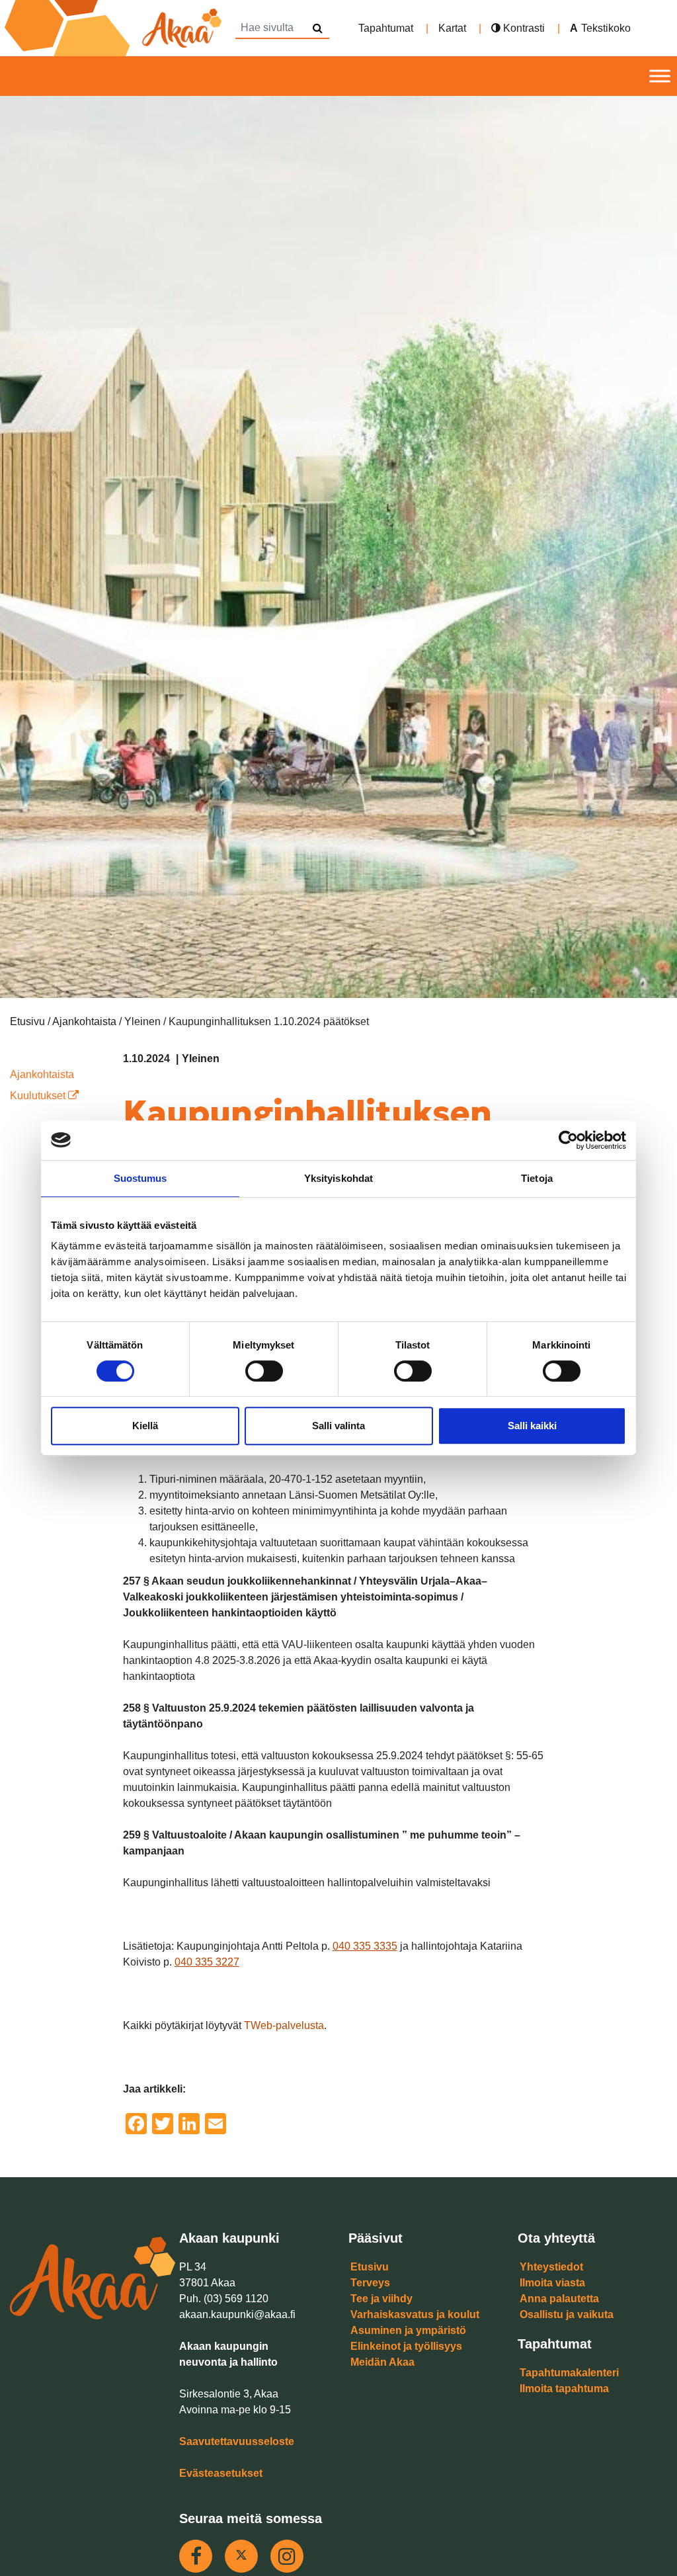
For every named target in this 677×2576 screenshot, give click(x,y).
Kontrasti (523, 28)
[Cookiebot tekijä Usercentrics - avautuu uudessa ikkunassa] (568, 1140)
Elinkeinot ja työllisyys (406, 2346)
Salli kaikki (532, 1426)
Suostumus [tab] (140, 1178)
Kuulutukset (39, 1096)
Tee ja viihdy (381, 2299)
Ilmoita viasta (552, 2283)
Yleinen (201, 1059)
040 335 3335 (365, 1946)
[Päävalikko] (660, 76)
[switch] (264, 1371)
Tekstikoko (606, 28)
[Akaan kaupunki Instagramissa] (287, 2556)
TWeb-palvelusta (284, 2025)
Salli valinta (338, 1426)
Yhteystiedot (551, 2267)
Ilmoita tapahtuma (564, 2389)
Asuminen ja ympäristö (408, 2330)
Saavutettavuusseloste (237, 2441)
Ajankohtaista (42, 1074)
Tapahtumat (386, 28)
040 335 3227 (207, 1962)
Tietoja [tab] (537, 1178)
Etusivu (370, 2267)
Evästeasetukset (221, 2473)
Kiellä (145, 1426)
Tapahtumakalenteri (569, 2373)
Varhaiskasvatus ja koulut (415, 2314)
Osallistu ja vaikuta (567, 2314)
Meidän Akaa (382, 2362)
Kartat (452, 28)
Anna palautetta (559, 2299)
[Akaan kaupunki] (116, 28)
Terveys (370, 2283)
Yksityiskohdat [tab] (338, 1178)
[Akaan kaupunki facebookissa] (196, 2556)
